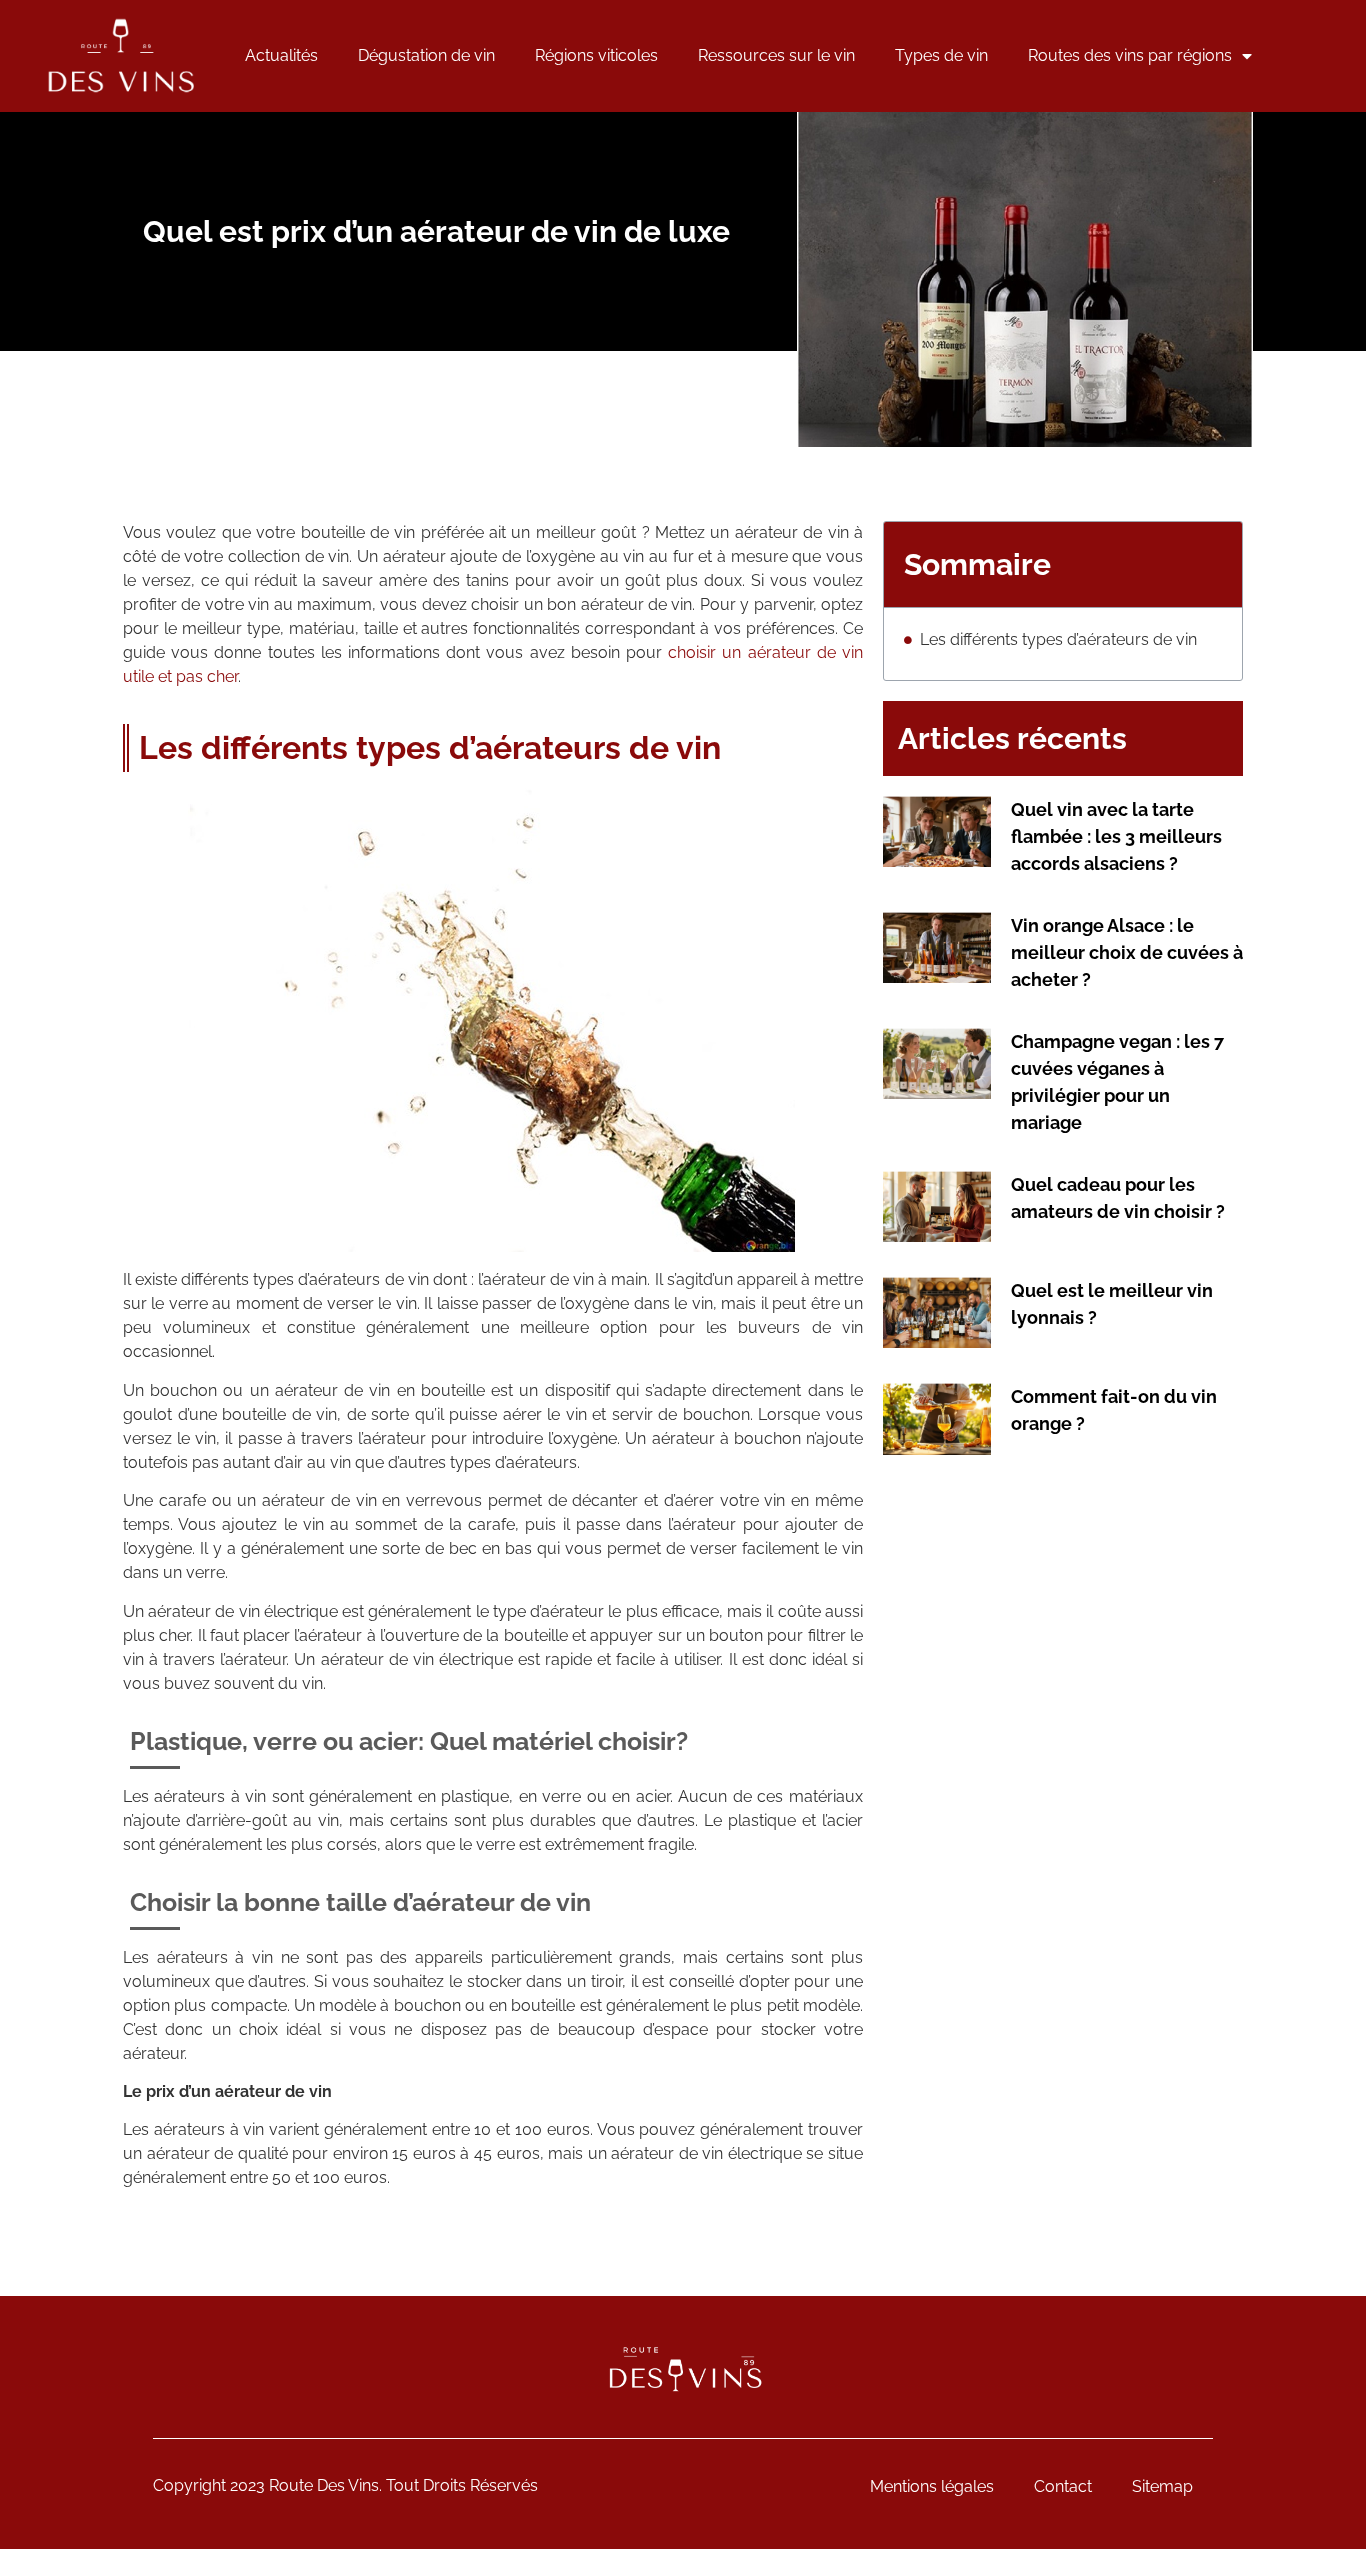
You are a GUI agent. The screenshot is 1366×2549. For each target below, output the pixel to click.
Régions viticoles (596, 55)
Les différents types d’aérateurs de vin (1058, 639)
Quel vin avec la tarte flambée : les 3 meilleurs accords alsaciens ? (1116, 836)
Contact (1063, 2486)
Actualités (281, 55)
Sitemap (1162, 2486)
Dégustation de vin (426, 55)
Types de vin (941, 55)
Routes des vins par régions (1130, 55)
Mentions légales (932, 2486)
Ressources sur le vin (776, 55)
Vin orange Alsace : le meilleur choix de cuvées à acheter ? (1127, 952)
